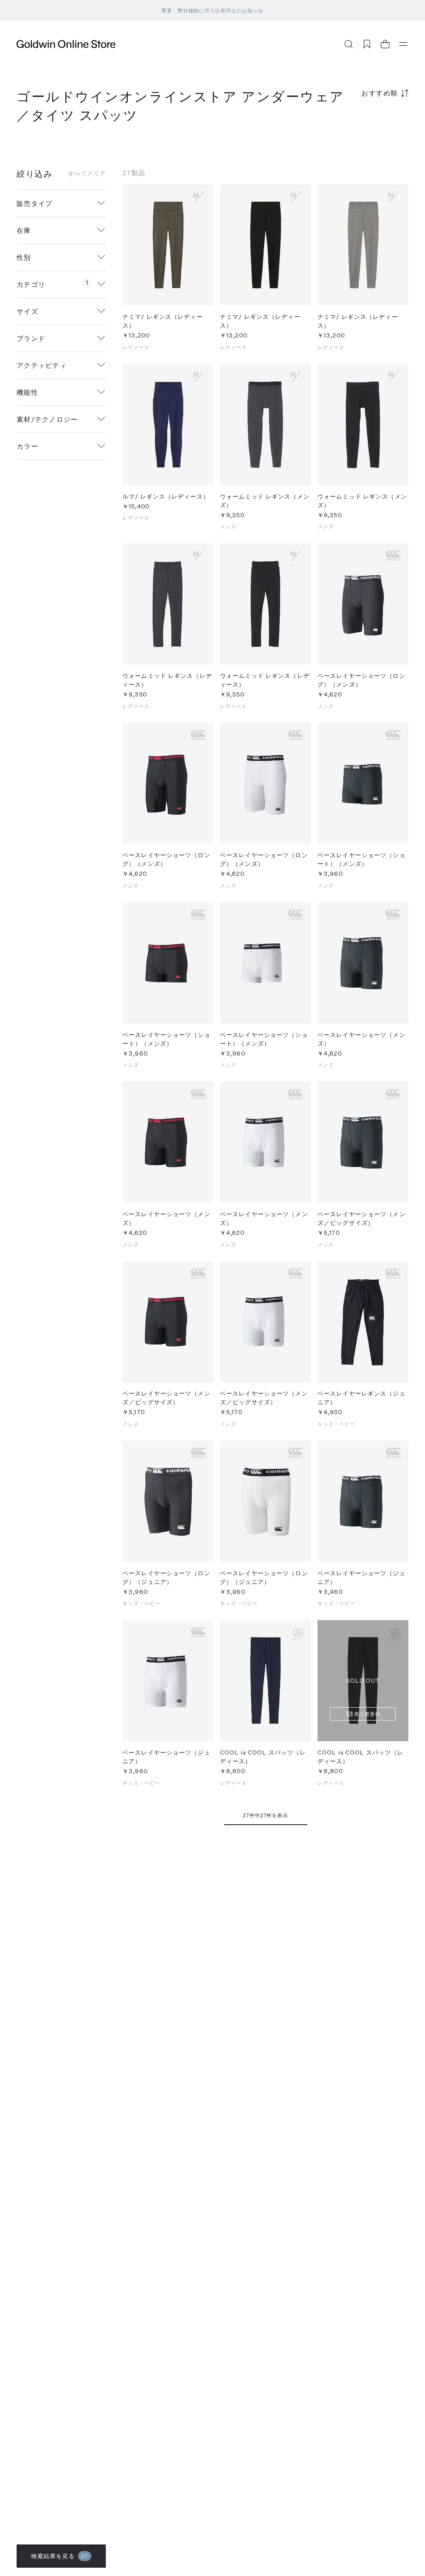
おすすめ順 (380, 93)
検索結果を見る (60, 2556)
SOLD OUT (363, 1680)
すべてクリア (87, 174)
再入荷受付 (368, 1714)
